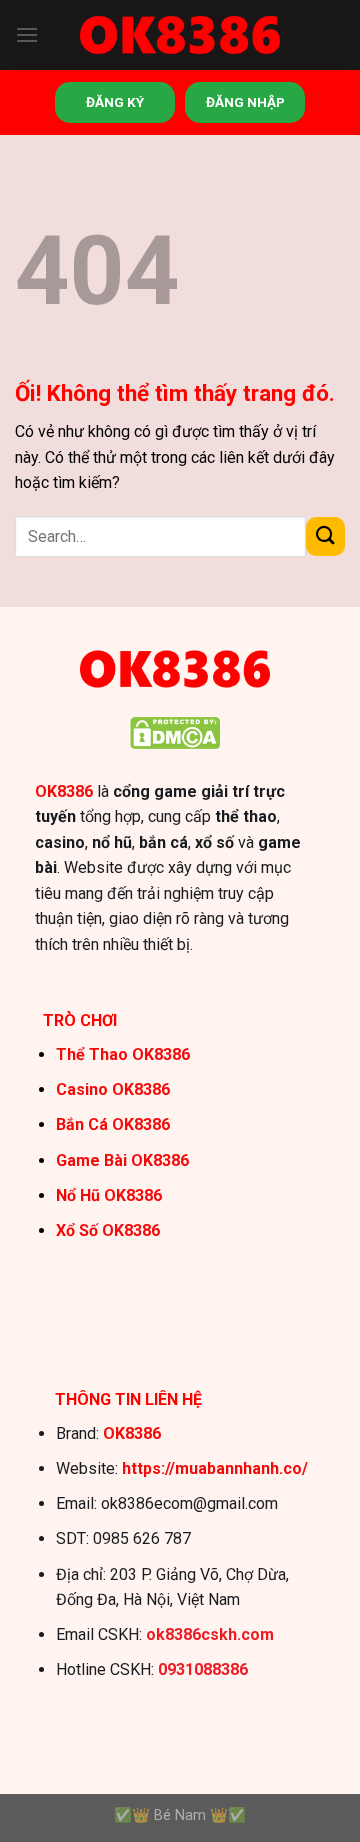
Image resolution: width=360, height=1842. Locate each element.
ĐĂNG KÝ (115, 102)
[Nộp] (325, 536)
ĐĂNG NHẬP (245, 102)
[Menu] (27, 34)
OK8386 (64, 791)
